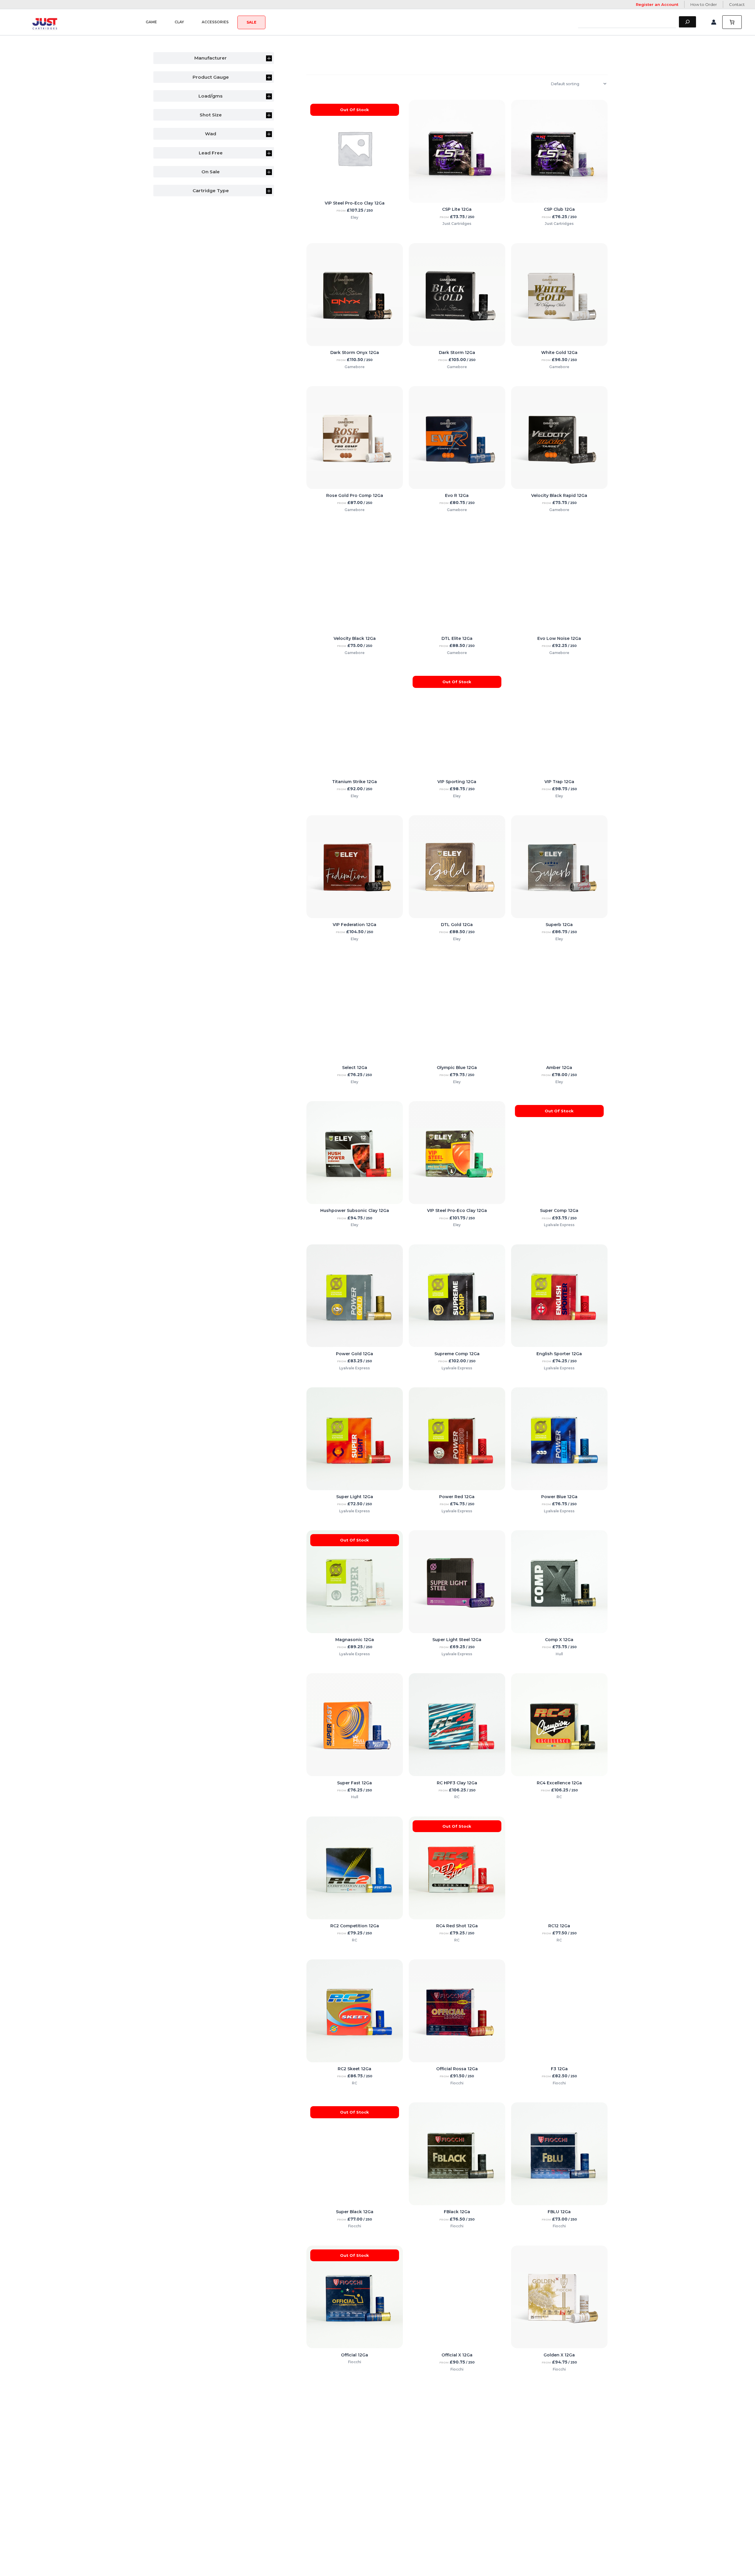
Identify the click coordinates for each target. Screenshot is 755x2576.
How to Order (704, 4)
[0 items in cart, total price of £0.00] (732, 22)
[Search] (687, 22)
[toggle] (269, 58)
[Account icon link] (714, 22)
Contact (737, 4)
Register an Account (657, 4)
